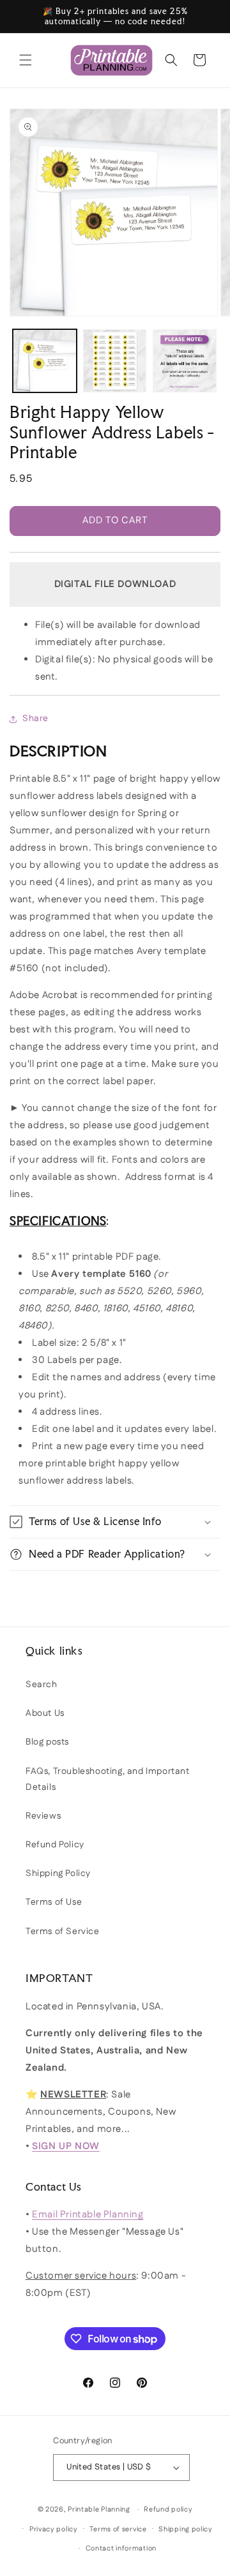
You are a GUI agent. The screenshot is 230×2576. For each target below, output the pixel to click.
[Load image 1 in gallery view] (45, 361)
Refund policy (168, 2510)
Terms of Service (63, 1932)
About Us (45, 1713)
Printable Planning (99, 2510)
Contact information (121, 2549)
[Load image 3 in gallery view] (185, 361)
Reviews (43, 1816)
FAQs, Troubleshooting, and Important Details (108, 1779)
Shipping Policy (58, 1873)
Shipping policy (186, 2529)
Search (42, 1685)
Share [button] (35, 718)
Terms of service (118, 2529)
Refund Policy (55, 1845)
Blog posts (47, 1742)
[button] (26, 60)
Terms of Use (54, 1902)
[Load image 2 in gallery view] (115, 361)
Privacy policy (54, 2529)
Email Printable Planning (88, 2215)
